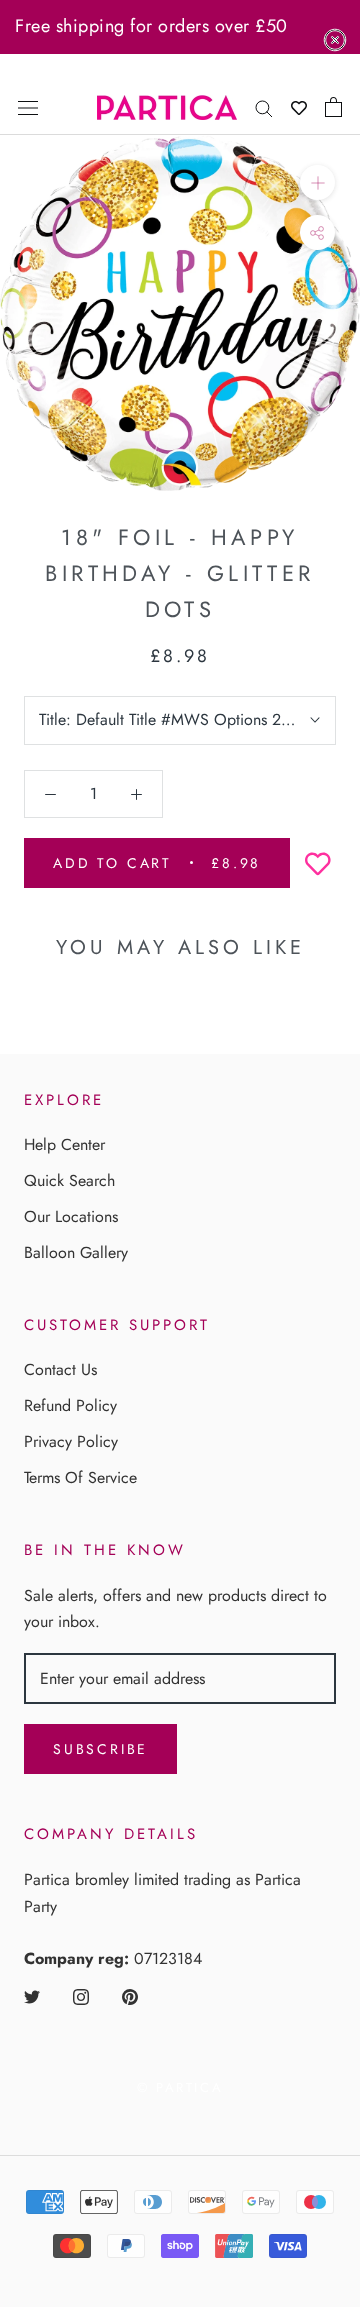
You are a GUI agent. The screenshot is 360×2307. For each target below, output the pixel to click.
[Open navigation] (28, 107)
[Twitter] (32, 1996)
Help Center (64, 1144)
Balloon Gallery (76, 1252)
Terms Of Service (80, 1477)
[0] (333, 107)
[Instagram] (81, 1996)
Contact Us (60, 1369)
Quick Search (69, 1180)
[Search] (264, 107)
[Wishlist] (299, 107)
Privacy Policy (71, 1441)
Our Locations (71, 1216)
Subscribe (100, 1749)
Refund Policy (70, 1405)
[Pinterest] (130, 1996)
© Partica (180, 2087)
